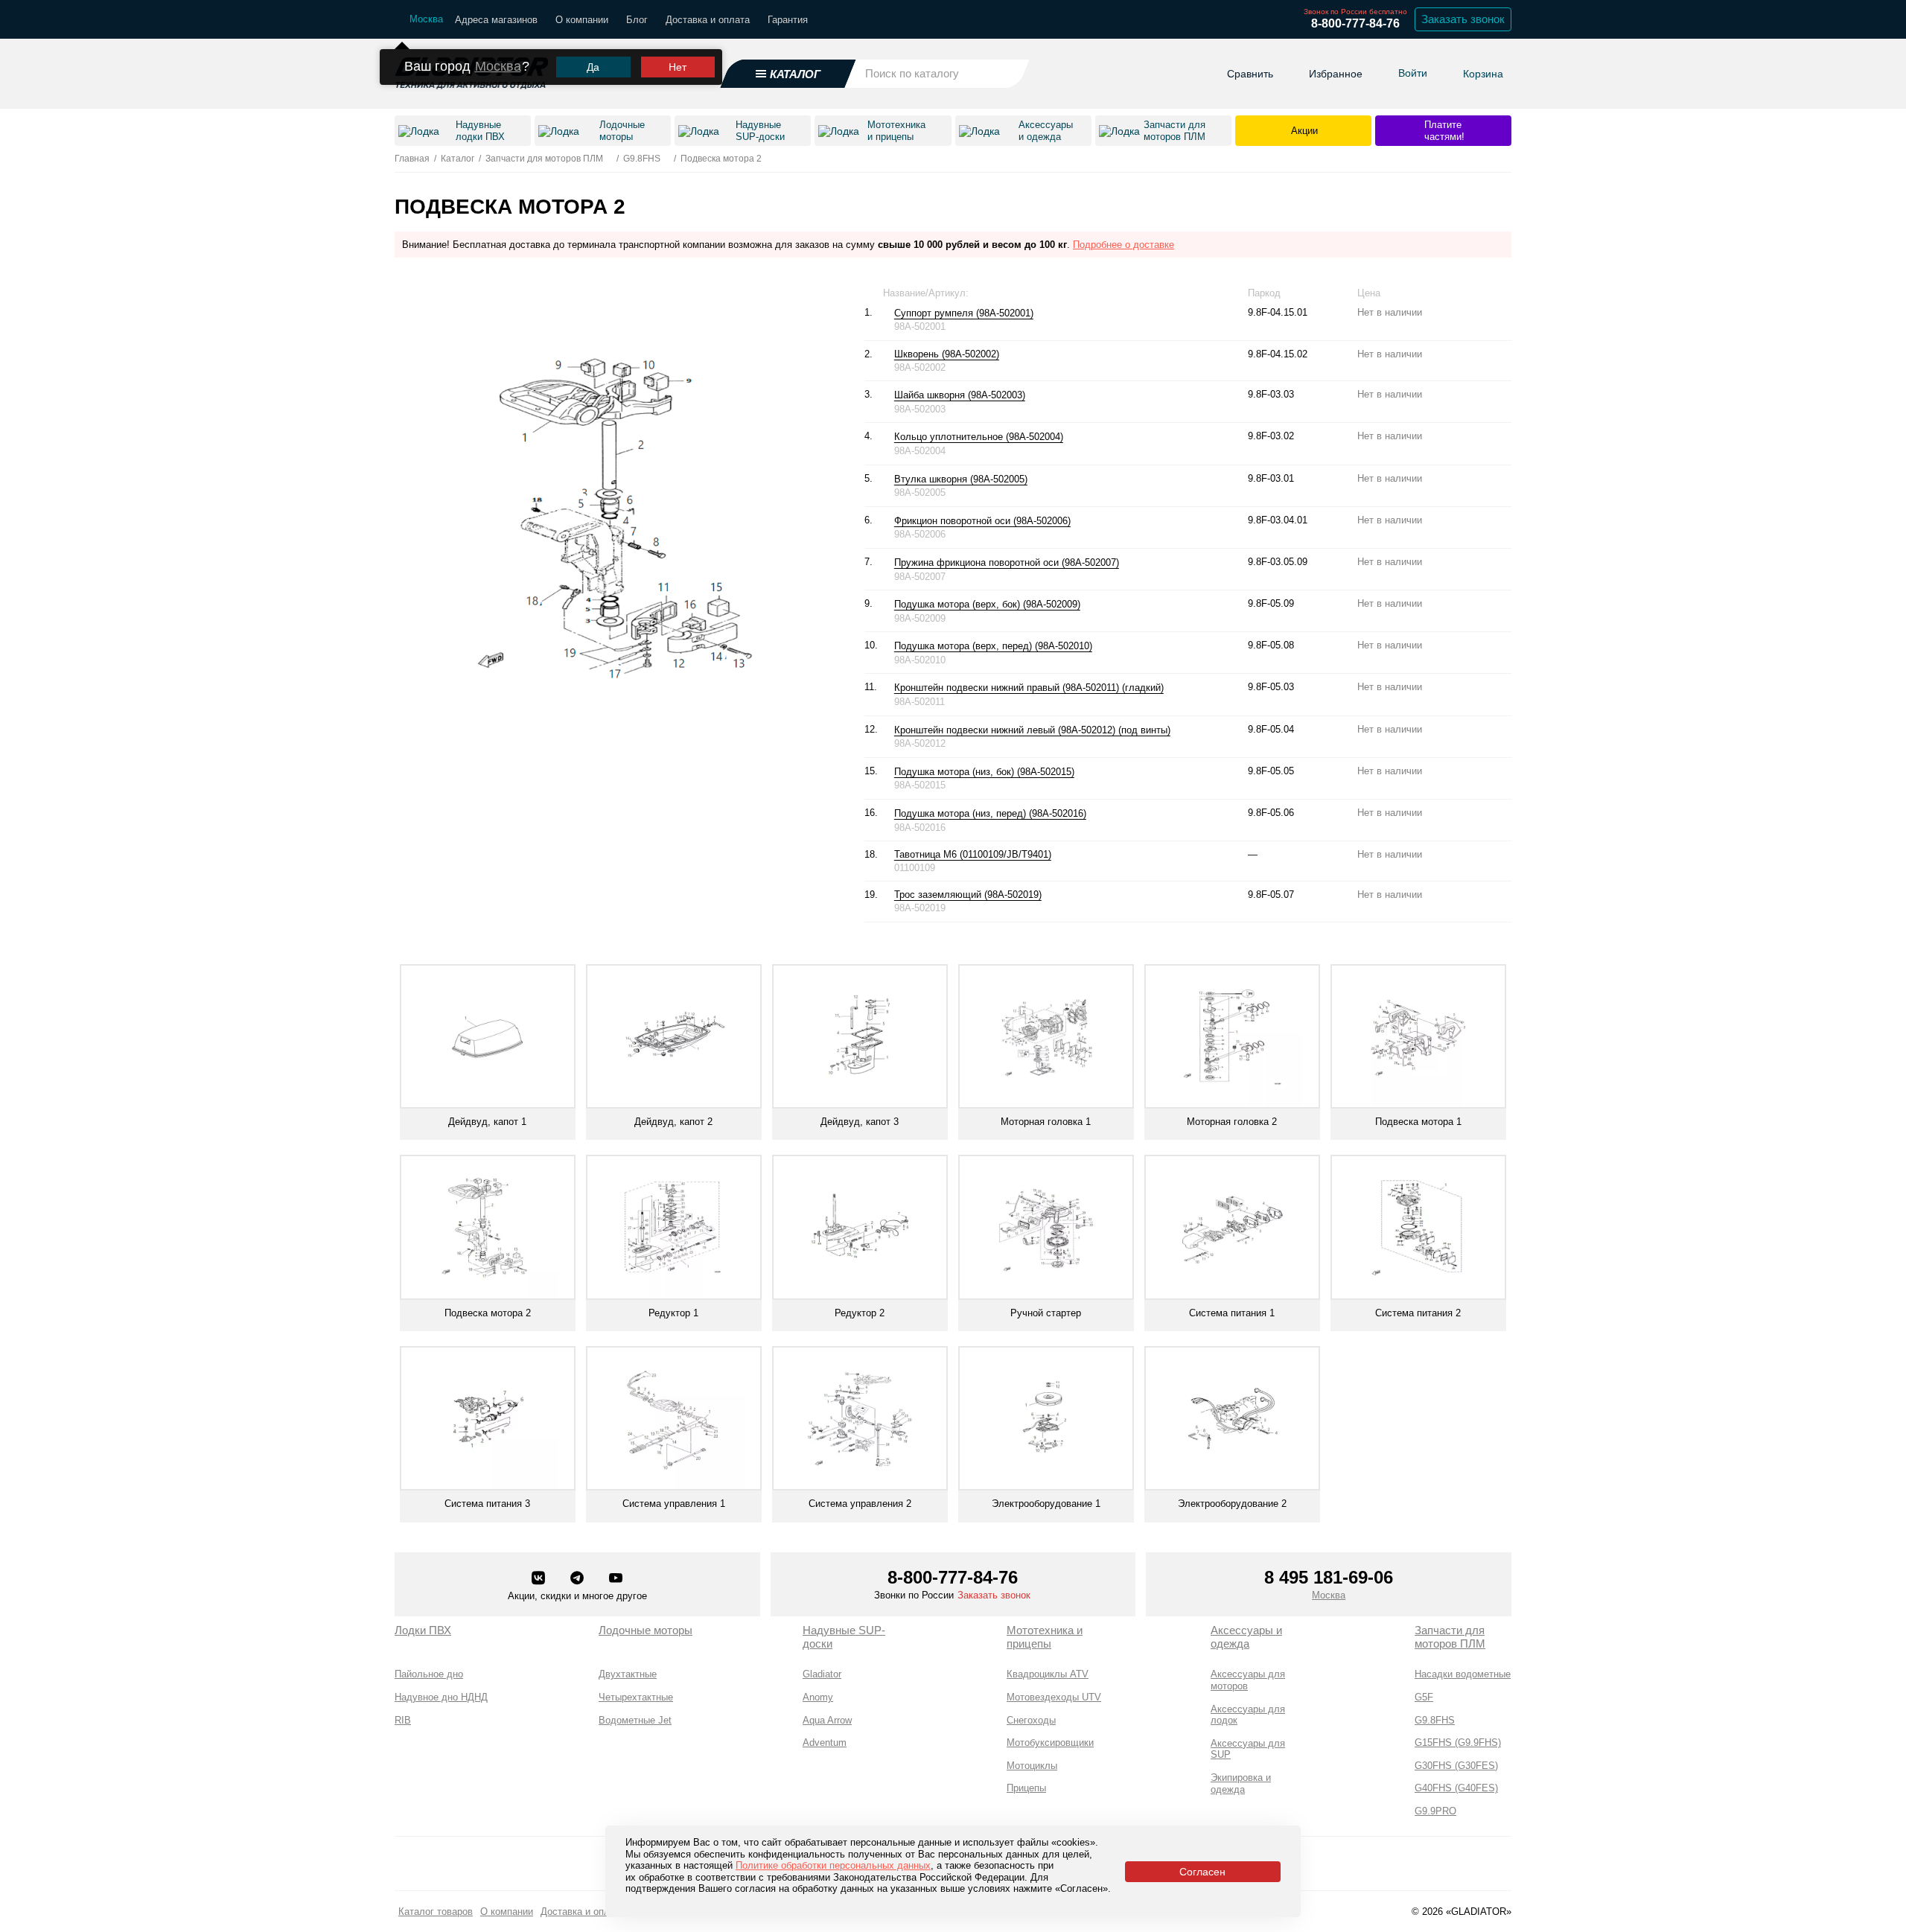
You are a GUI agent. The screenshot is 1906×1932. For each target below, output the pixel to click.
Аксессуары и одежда (1246, 1637)
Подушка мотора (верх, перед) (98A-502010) (993, 646)
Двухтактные (628, 1674)
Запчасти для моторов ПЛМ (1450, 1637)
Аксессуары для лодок (1248, 1715)
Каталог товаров (436, 1912)
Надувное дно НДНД (441, 1697)
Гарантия (788, 20)
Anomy (818, 1697)
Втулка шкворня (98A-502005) (961, 479)
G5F (1424, 1697)
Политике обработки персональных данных (833, 1865)
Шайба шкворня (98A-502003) (960, 395)
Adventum (825, 1743)
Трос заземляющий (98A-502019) (968, 895)
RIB (403, 1720)
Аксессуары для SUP (1248, 1749)
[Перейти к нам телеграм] (579, 1579)
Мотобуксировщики (1050, 1743)
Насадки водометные (1463, 1674)
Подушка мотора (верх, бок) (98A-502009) (987, 604)
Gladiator (822, 1674)
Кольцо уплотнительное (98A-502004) (979, 437)
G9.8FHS (1435, 1720)
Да (593, 67)
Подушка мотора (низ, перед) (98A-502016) (990, 813)
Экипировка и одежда (1241, 1783)
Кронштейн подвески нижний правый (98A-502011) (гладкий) (1029, 688)
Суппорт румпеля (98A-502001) (964, 313)
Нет (678, 67)
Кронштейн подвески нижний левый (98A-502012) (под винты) (1032, 730)
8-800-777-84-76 (1355, 23)
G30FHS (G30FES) (1456, 1766)
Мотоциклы (1032, 1766)
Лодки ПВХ (423, 1630)
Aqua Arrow (827, 1720)
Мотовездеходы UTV (1054, 1697)
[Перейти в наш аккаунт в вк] (540, 1579)
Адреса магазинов (496, 20)
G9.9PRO (1435, 1811)
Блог (637, 20)
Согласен (1202, 1872)
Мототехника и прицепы (1045, 1637)
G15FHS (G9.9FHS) (1458, 1743)
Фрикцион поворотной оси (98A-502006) (982, 521)
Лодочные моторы (646, 1630)
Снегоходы (1031, 1720)
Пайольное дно (429, 1674)
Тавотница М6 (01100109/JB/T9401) (973, 854)
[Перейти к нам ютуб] (616, 1579)
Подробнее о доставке (1123, 245)
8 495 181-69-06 (1329, 1577)
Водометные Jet (635, 1720)
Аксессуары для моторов (1248, 1680)
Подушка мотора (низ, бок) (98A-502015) (984, 772)
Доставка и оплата (708, 20)
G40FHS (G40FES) (1456, 1788)
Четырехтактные (636, 1697)
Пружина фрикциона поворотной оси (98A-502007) (1007, 562)
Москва (498, 66)
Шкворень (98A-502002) (947, 354)
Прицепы (1026, 1788)
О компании (582, 20)
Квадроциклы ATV (1048, 1674)
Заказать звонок (1463, 19)
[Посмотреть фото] (1041, 313)
